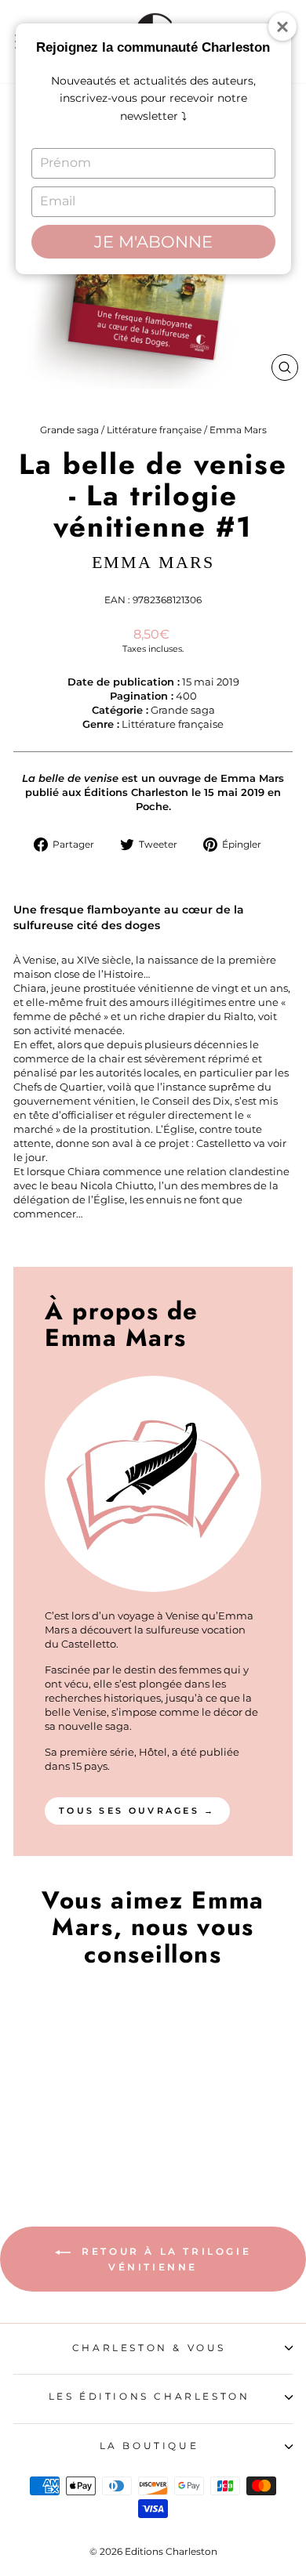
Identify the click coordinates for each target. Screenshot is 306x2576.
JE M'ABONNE (153, 242)
